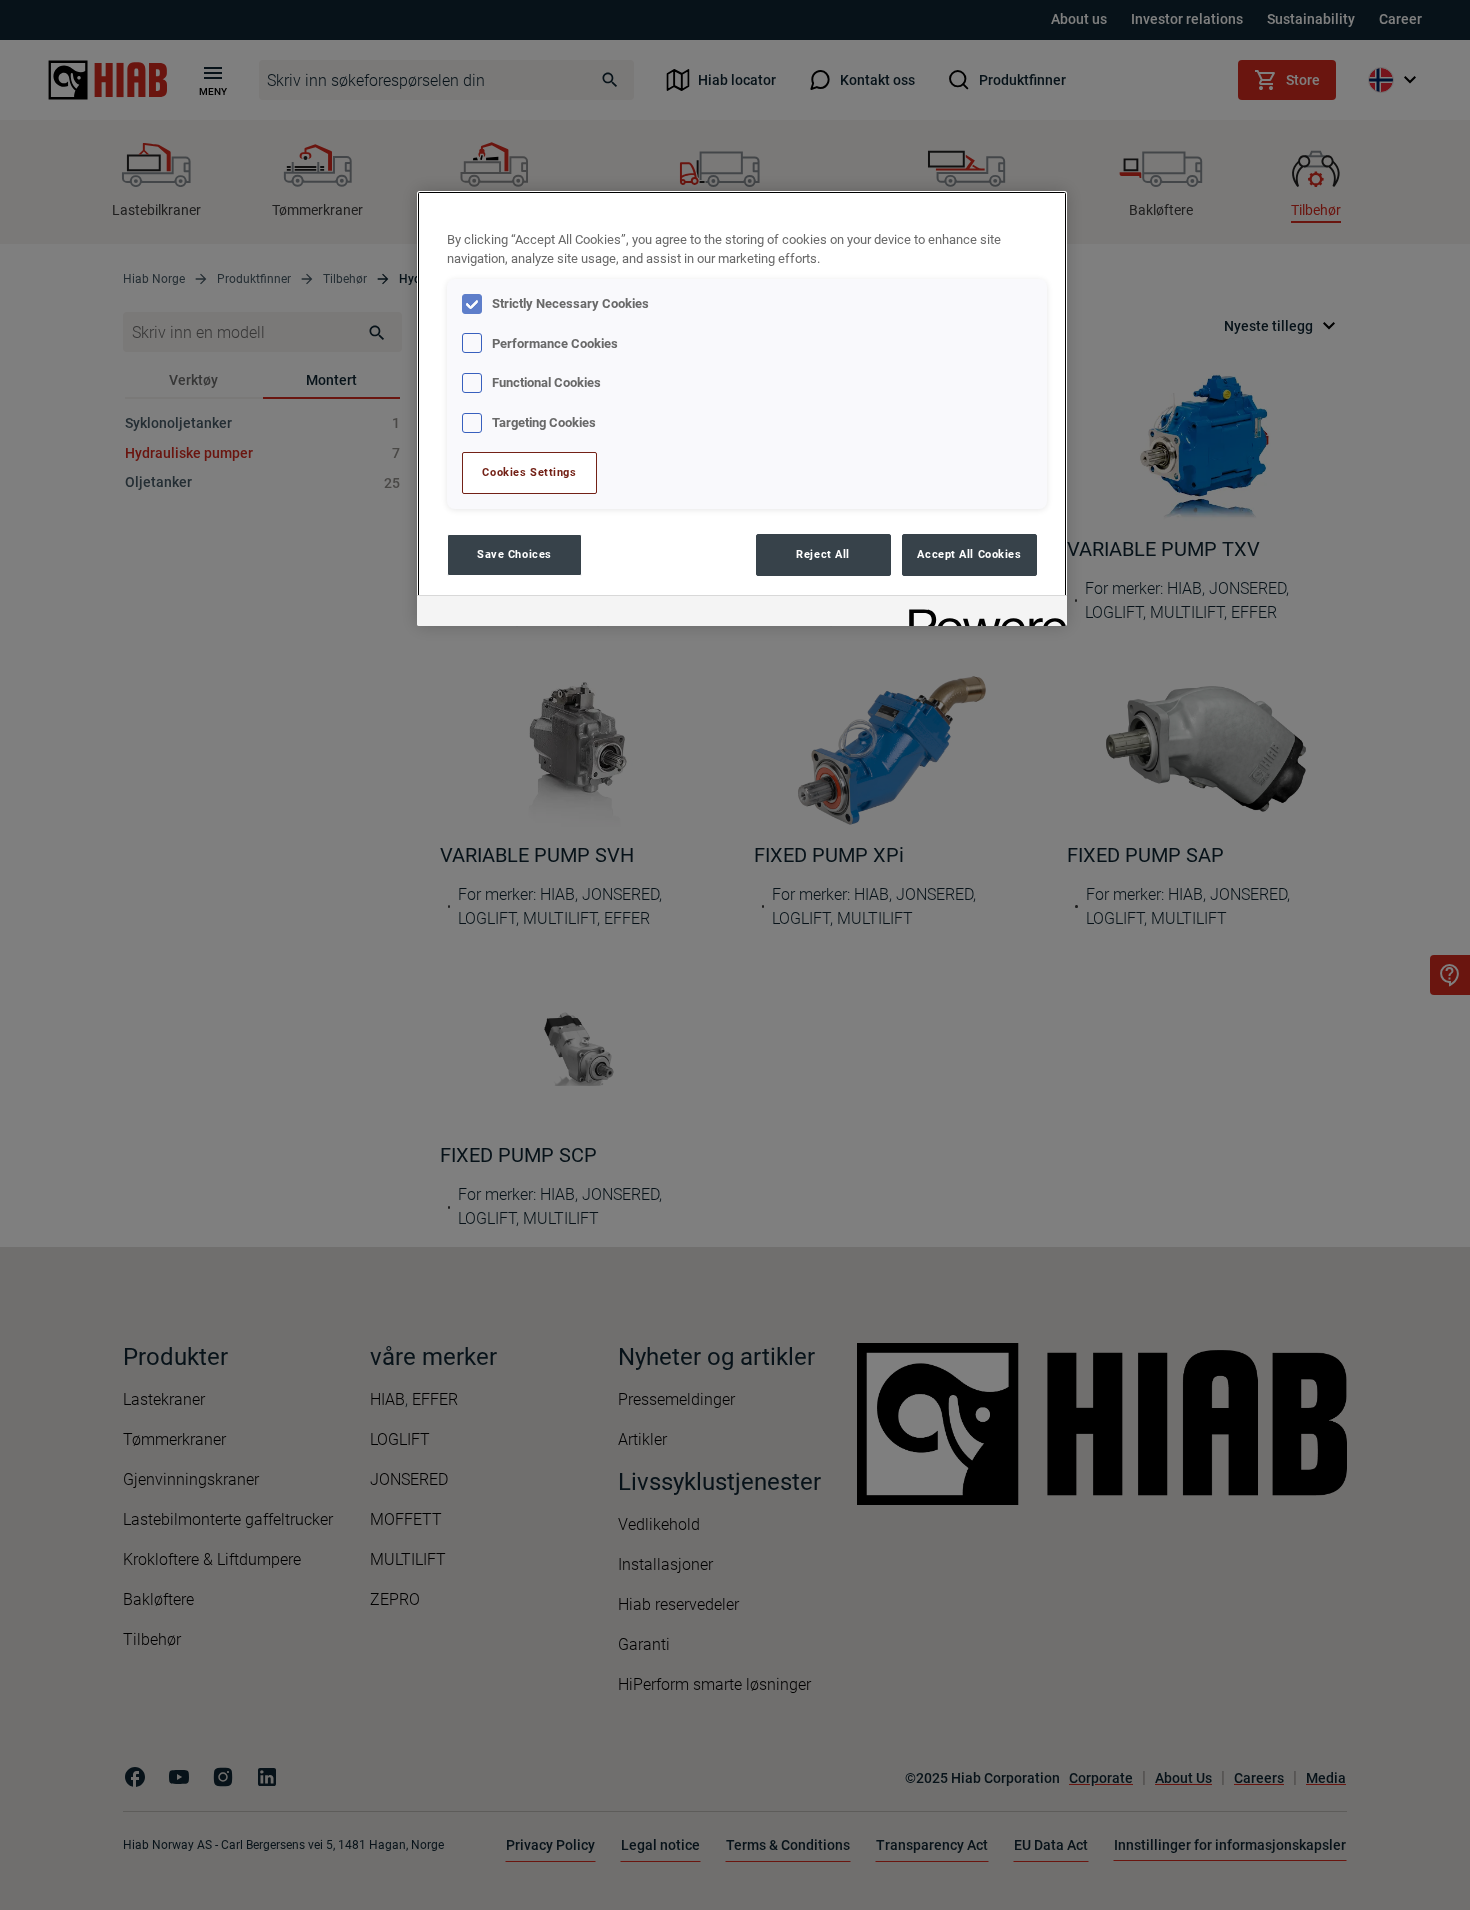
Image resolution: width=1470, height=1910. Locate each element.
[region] (742, 408)
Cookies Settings (529, 472)
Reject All (823, 554)
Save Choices (514, 554)
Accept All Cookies (969, 554)
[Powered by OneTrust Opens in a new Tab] (981, 613)
